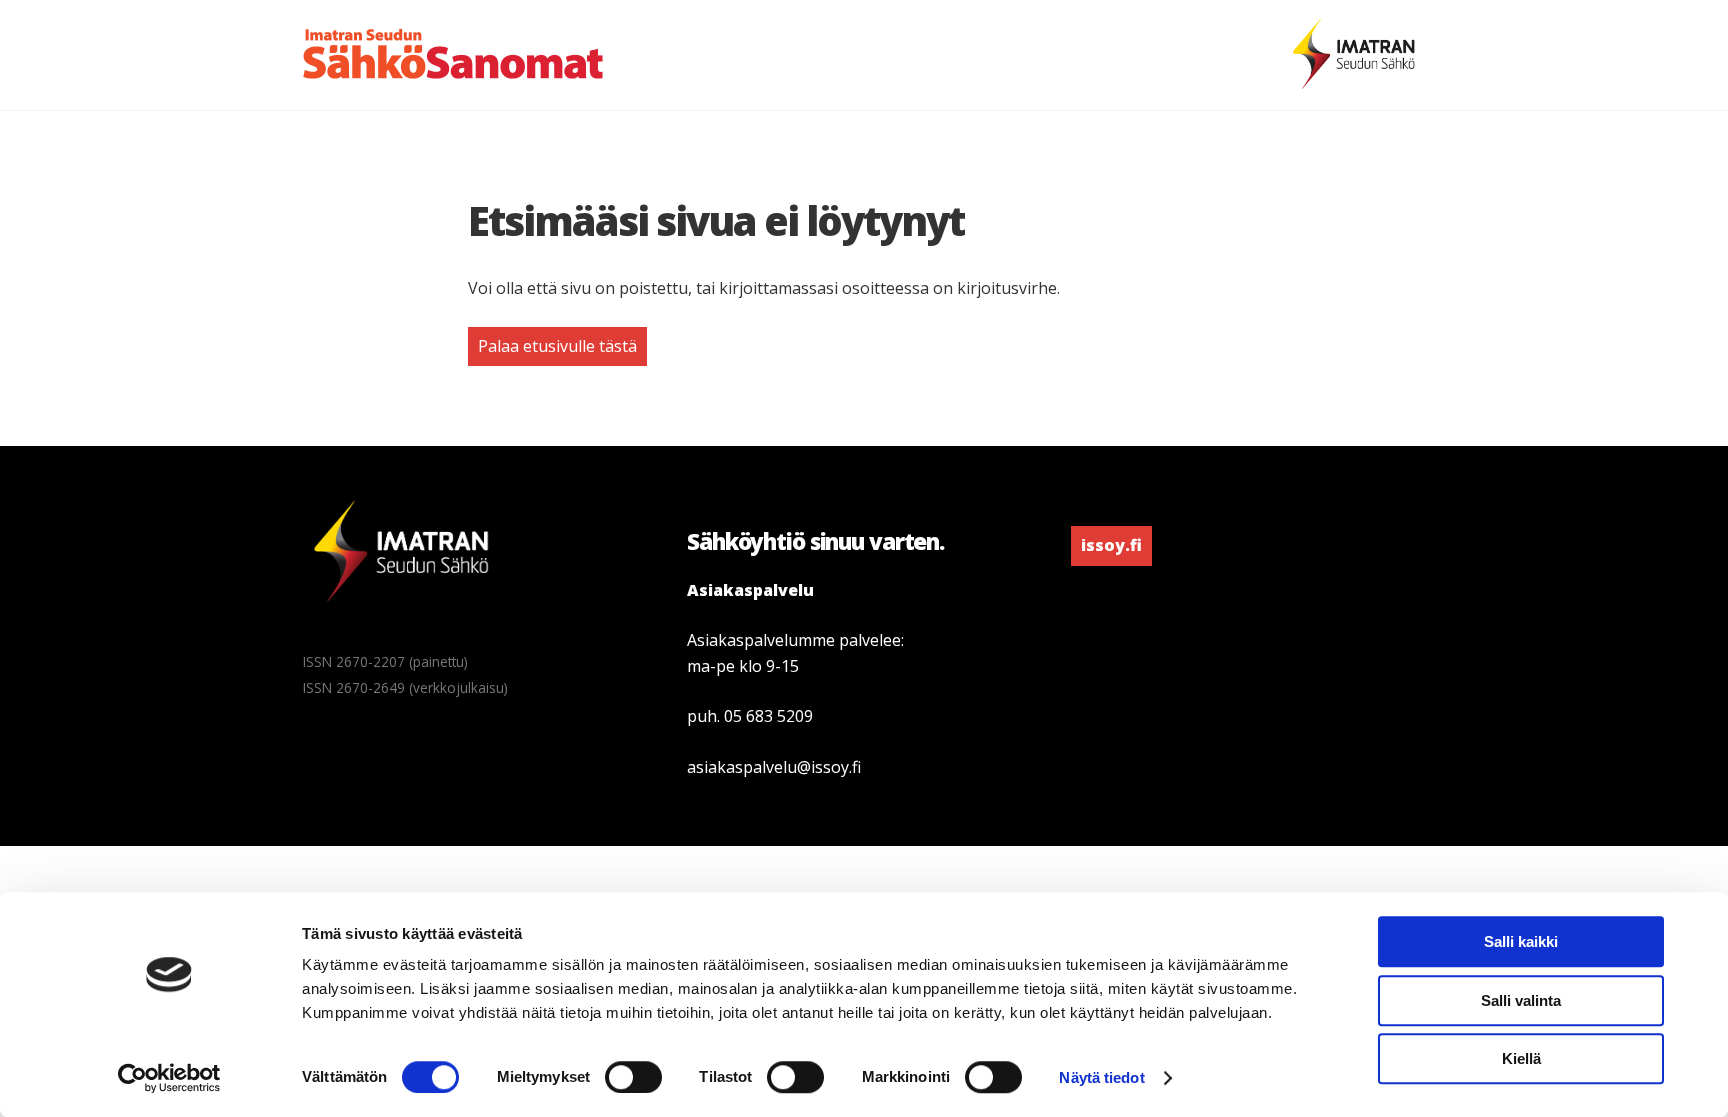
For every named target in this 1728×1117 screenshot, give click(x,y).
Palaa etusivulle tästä (557, 346)
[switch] (633, 1077)
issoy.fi (1111, 545)
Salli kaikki (1521, 941)
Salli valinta (1521, 1000)
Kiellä (1521, 1058)
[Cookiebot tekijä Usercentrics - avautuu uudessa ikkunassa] (169, 1078)
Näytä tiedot (1101, 1077)
